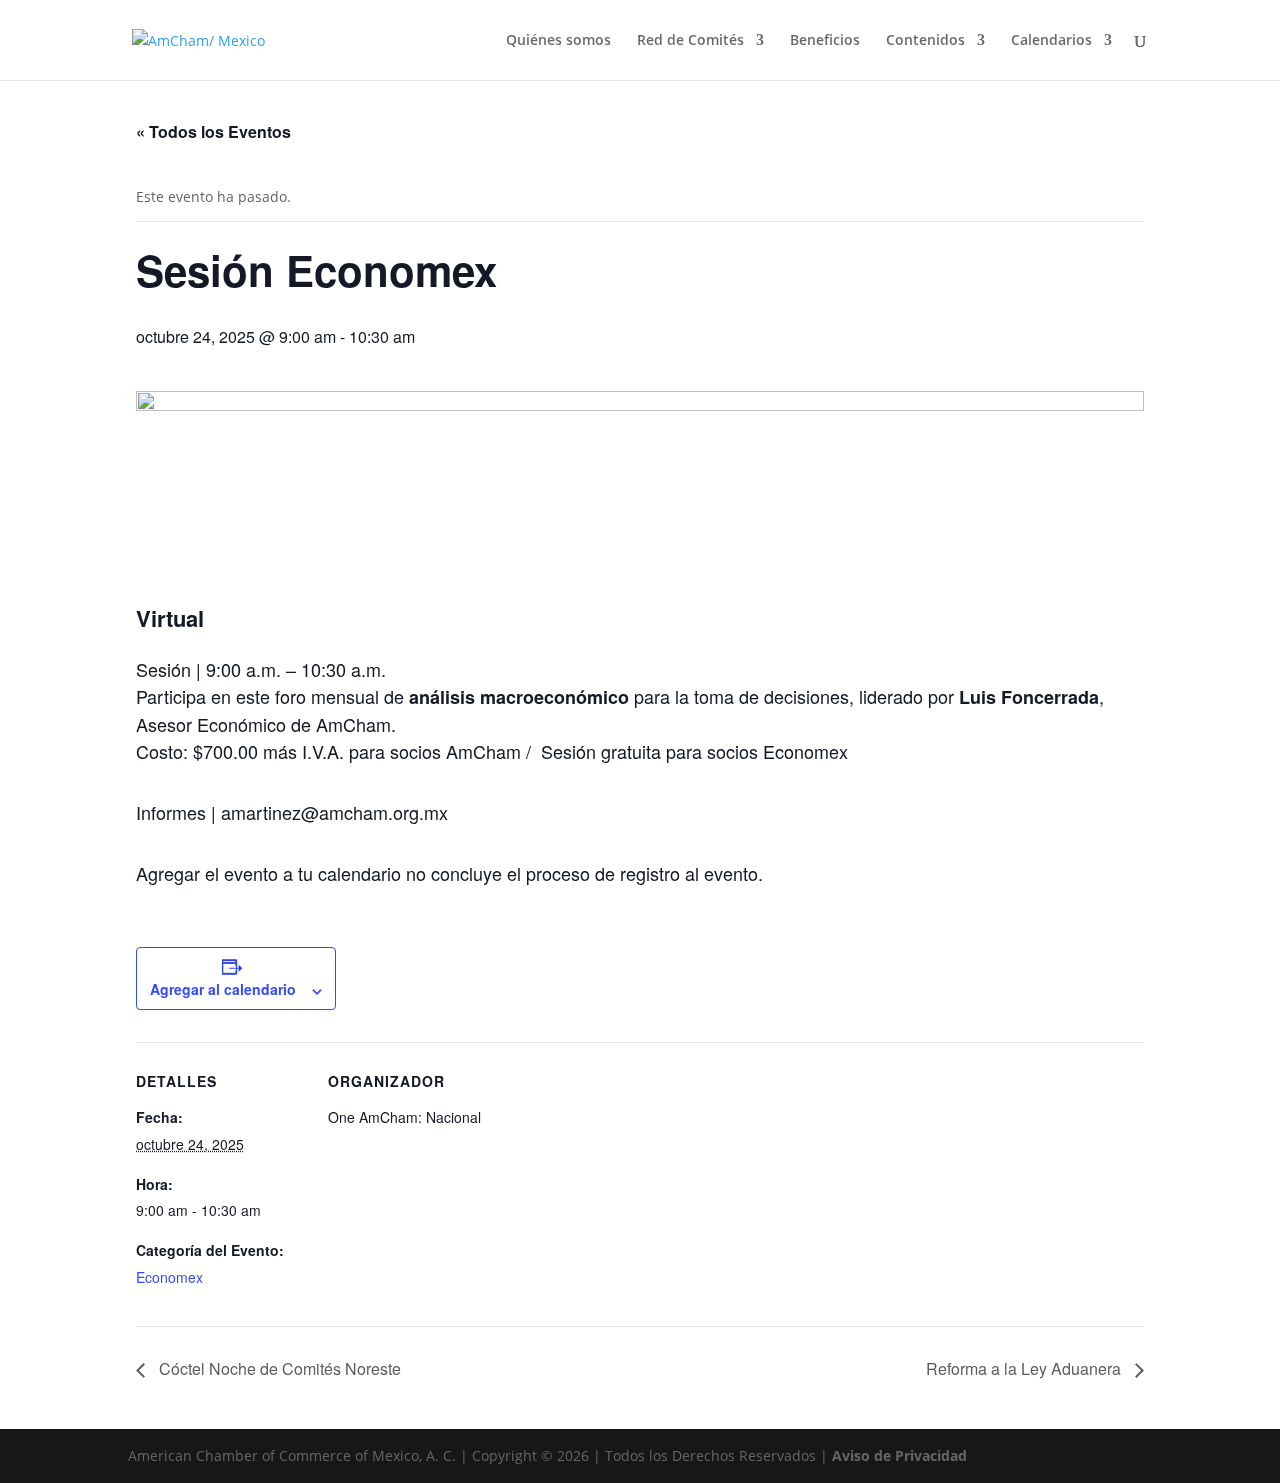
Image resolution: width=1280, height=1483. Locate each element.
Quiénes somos (558, 41)
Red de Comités (690, 41)
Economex (169, 1277)
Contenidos (925, 41)
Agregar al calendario (223, 989)
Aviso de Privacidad (899, 1455)
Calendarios (1051, 41)
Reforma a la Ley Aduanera (1025, 1368)
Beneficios (825, 41)
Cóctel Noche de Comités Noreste (278, 1368)
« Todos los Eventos (213, 131)
